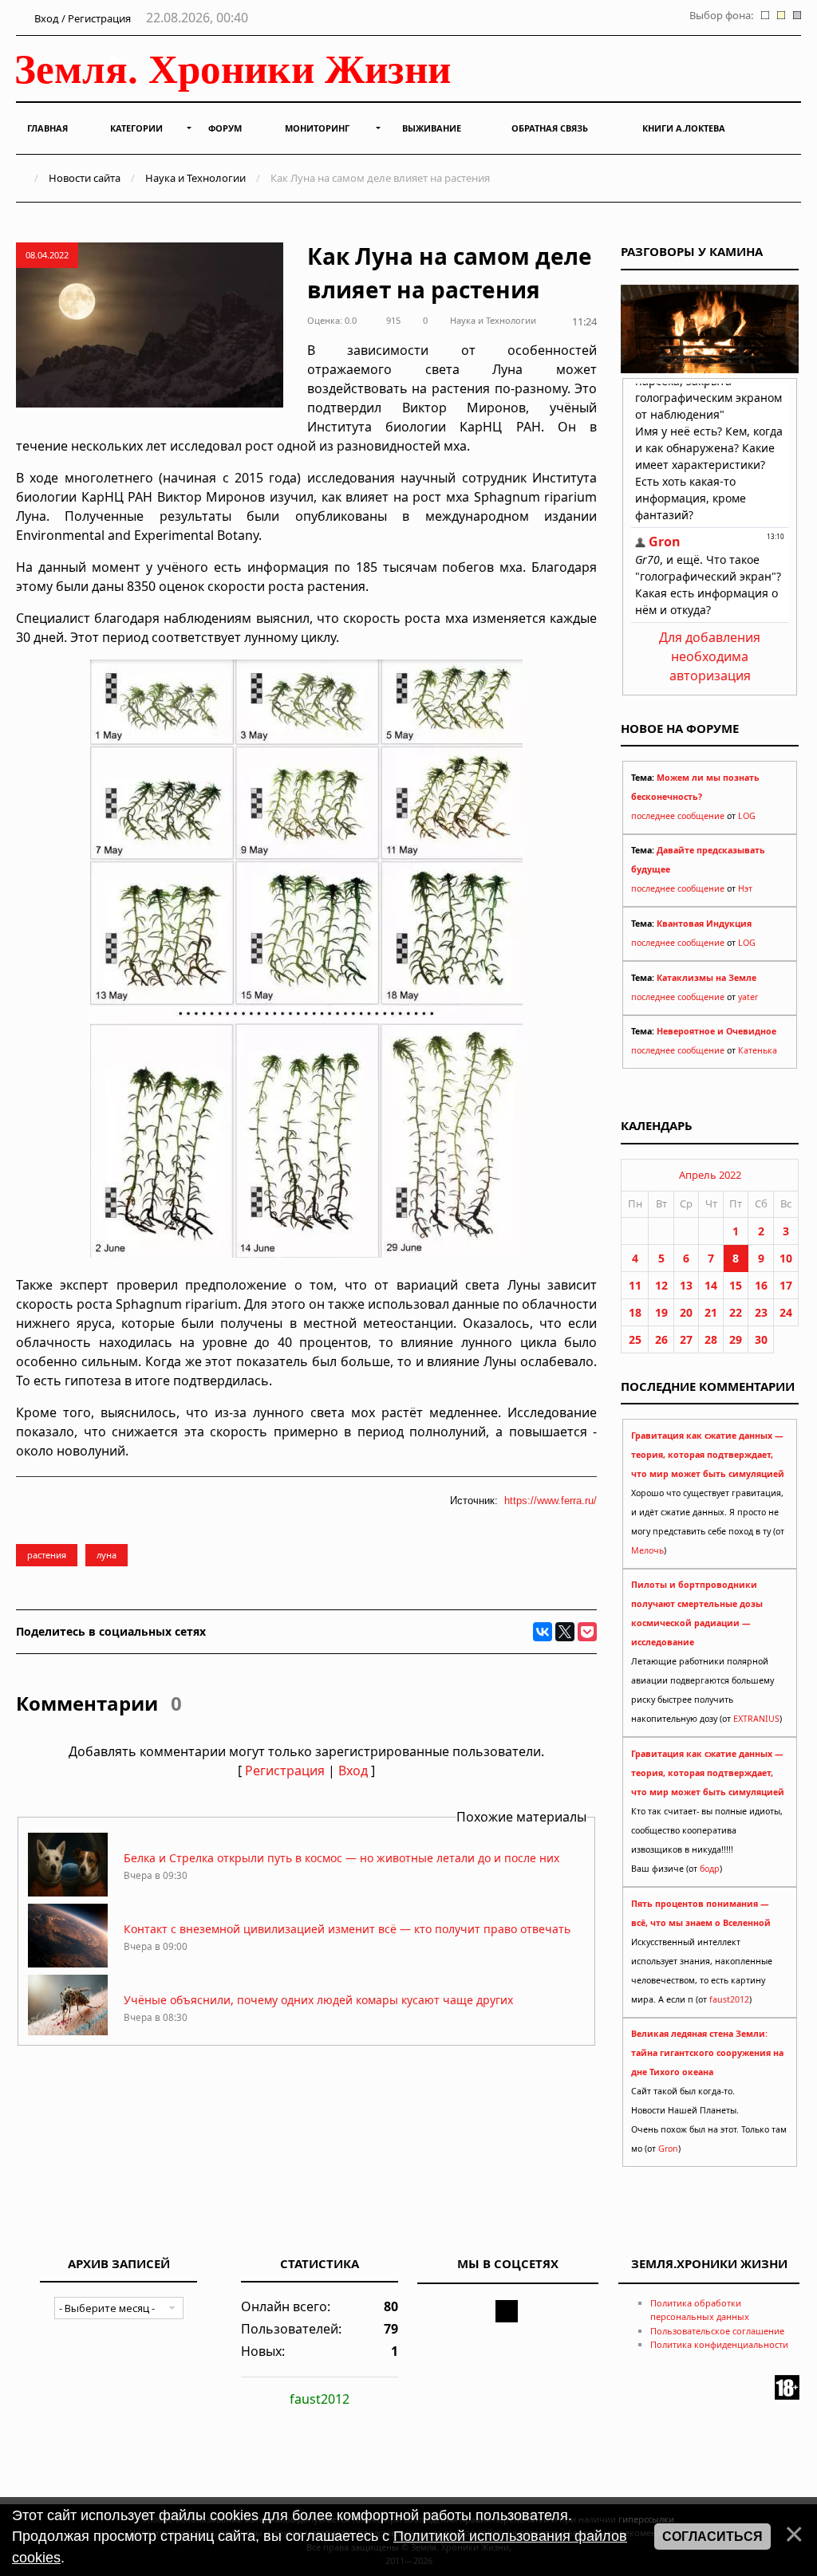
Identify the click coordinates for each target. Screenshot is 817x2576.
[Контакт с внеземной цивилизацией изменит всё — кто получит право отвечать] (68, 1963)
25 (635, 1339)
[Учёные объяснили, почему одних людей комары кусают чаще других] (68, 2034)
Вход (353, 1771)
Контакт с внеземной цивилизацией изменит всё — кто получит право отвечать (347, 1929)
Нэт (745, 888)
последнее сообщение (678, 816)
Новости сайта (85, 178)
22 (736, 1312)
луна (107, 1555)
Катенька (758, 1050)
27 (686, 1339)
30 (761, 1339)
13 (686, 1285)
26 (661, 1339)
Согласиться (712, 2537)
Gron (668, 2149)
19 (661, 1312)
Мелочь (647, 1550)
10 (786, 1258)
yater (748, 997)
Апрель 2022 (710, 1175)
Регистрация (285, 1771)
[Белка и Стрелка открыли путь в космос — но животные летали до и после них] (68, 1892)
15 (736, 1285)
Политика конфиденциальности (719, 2344)
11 (635, 1285)
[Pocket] (587, 1632)
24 (786, 1312)
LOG (747, 816)
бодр (710, 1869)
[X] (565, 1632)
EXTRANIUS (756, 1719)
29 (736, 1339)
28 (711, 1339)
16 (761, 1285)
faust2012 (729, 1999)
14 (711, 1285)
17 (786, 1285)
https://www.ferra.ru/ (551, 1501)
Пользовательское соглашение (717, 2331)
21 (711, 1312)
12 (661, 1285)
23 (761, 1312)
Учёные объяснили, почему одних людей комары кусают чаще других (318, 2000)
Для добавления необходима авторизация (710, 656)
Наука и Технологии (195, 178)
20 (686, 1312)
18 (635, 1312)
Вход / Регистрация (81, 18)
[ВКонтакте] (543, 1632)
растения (47, 1555)
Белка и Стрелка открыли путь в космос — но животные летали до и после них (341, 1858)
